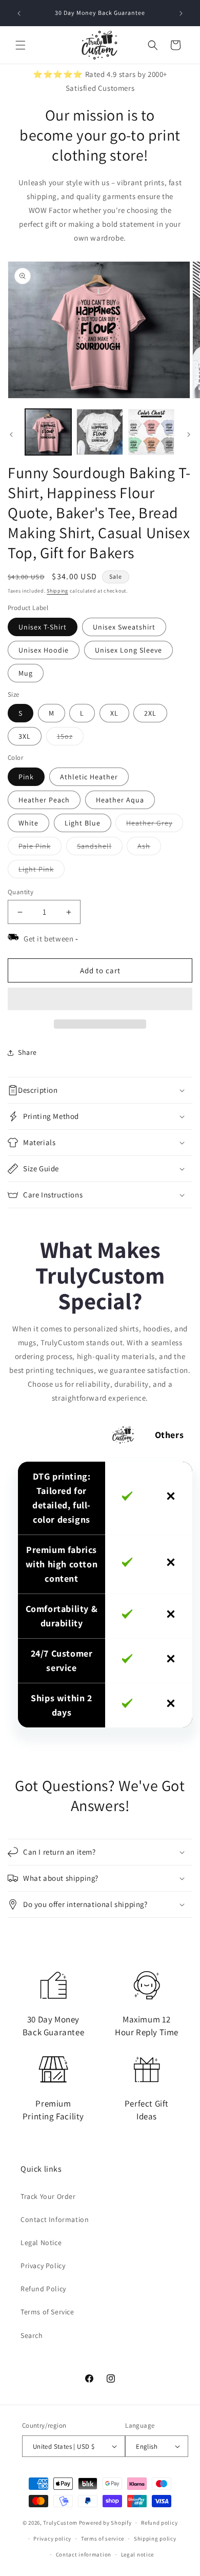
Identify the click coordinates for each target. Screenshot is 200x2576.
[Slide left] (11, 435)
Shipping (57, 591)
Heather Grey (155, 825)
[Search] (153, 45)
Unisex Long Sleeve (128, 650)
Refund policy (159, 2523)
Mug (26, 673)
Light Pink (42, 871)
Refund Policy (43, 2289)
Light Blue (83, 823)
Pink (26, 777)
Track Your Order (48, 2196)
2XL (150, 713)
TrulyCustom (60, 2523)
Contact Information (55, 2219)
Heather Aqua (120, 800)
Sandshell (100, 848)
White (28, 823)
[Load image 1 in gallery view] (48, 432)
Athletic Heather (89, 777)
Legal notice (137, 2554)
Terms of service (103, 2539)
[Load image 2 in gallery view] (99, 432)
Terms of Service (47, 2312)
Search (32, 2335)
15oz (70, 738)
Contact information (84, 2554)
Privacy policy (52, 2539)
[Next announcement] (181, 13)
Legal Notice (41, 2243)
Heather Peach (44, 800)
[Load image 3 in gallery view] (151, 432)
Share (27, 1052)
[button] (100, 999)
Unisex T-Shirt (43, 627)
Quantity (21, 892)
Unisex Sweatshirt (124, 627)
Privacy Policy (43, 2266)
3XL (25, 736)
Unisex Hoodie (44, 650)
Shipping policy (155, 2539)
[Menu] (21, 45)
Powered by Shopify (105, 2523)
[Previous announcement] (19, 13)
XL (114, 713)
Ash (149, 848)
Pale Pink (40, 848)
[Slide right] (189, 435)
